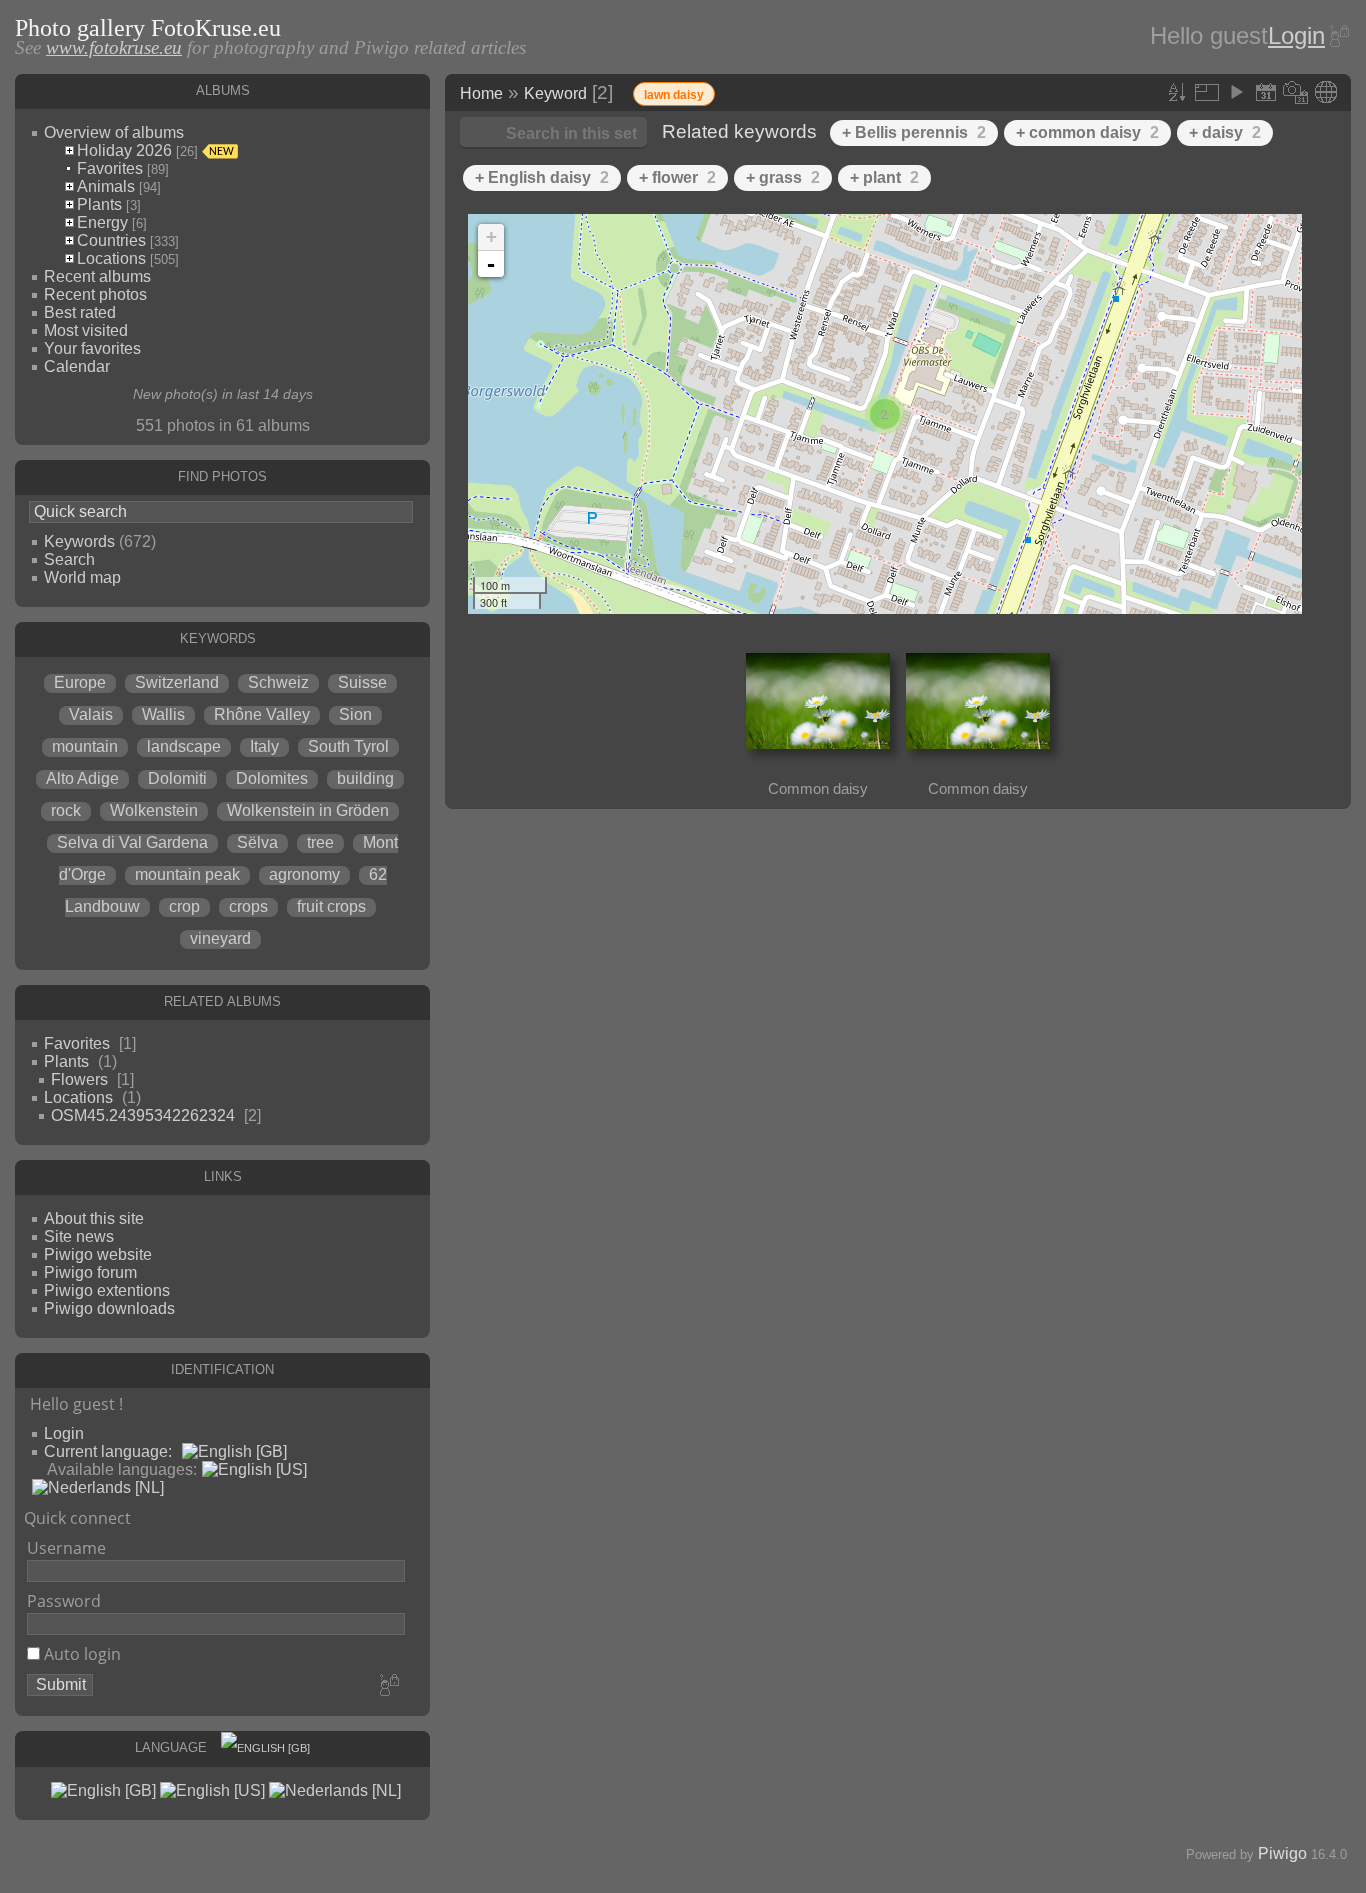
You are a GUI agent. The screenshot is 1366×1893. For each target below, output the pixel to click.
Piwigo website (98, 1254)
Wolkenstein (154, 810)
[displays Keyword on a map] (1326, 92)
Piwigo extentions (107, 1290)
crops (248, 906)
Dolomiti (177, 778)
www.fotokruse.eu (114, 47)
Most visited (86, 330)
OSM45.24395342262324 (143, 1115)
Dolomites (272, 778)
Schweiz (278, 682)
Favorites (110, 168)
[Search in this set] (1143, 90)
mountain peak (187, 874)
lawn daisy (674, 95)
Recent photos (95, 294)
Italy (264, 746)
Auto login (80, 1654)
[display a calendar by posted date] (1266, 92)
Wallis (163, 714)
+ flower (677, 177)
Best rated (80, 312)
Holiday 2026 (124, 150)
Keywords (79, 541)
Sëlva (257, 842)
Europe (80, 682)
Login (1296, 35)
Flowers (79, 1079)
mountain (85, 746)
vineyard (220, 938)
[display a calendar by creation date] (1296, 92)
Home (481, 93)
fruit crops (331, 906)
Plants (99, 204)
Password (64, 1601)
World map (82, 577)
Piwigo (1282, 1853)
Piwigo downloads (109, 1308)
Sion (355, 714)
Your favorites (92, 348)
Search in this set (571, 133)
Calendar (77, 366)
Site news (79, 1236)
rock (66, 810)
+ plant (884, 177)
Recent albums (97, 276)
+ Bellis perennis (914, 132)
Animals (106, 186)
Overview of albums (114, 132)
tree (320, 842)
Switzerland (177, 682)
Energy (102, 222)
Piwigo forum (90, 1272)
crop (184, 906)
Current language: (108, 1451)
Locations (111, 258)
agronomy (304, 874)
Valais (91, 714)
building (365, 778)
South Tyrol (348, 746)
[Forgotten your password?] (1338, 36)
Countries (111, 240)
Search (69, 559)
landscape (184, 746)
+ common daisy (1087, 132)
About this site (94, 1218)
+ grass (783, 177)
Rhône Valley (262, 714)
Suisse (362, 682)
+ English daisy (542, 177)
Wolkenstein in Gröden (308, 810)
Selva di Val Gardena (132, 842)
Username (66, 1548)
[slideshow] (1236, 92)
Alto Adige (82, 778)
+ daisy (1225, 132)
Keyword (555, 93)
